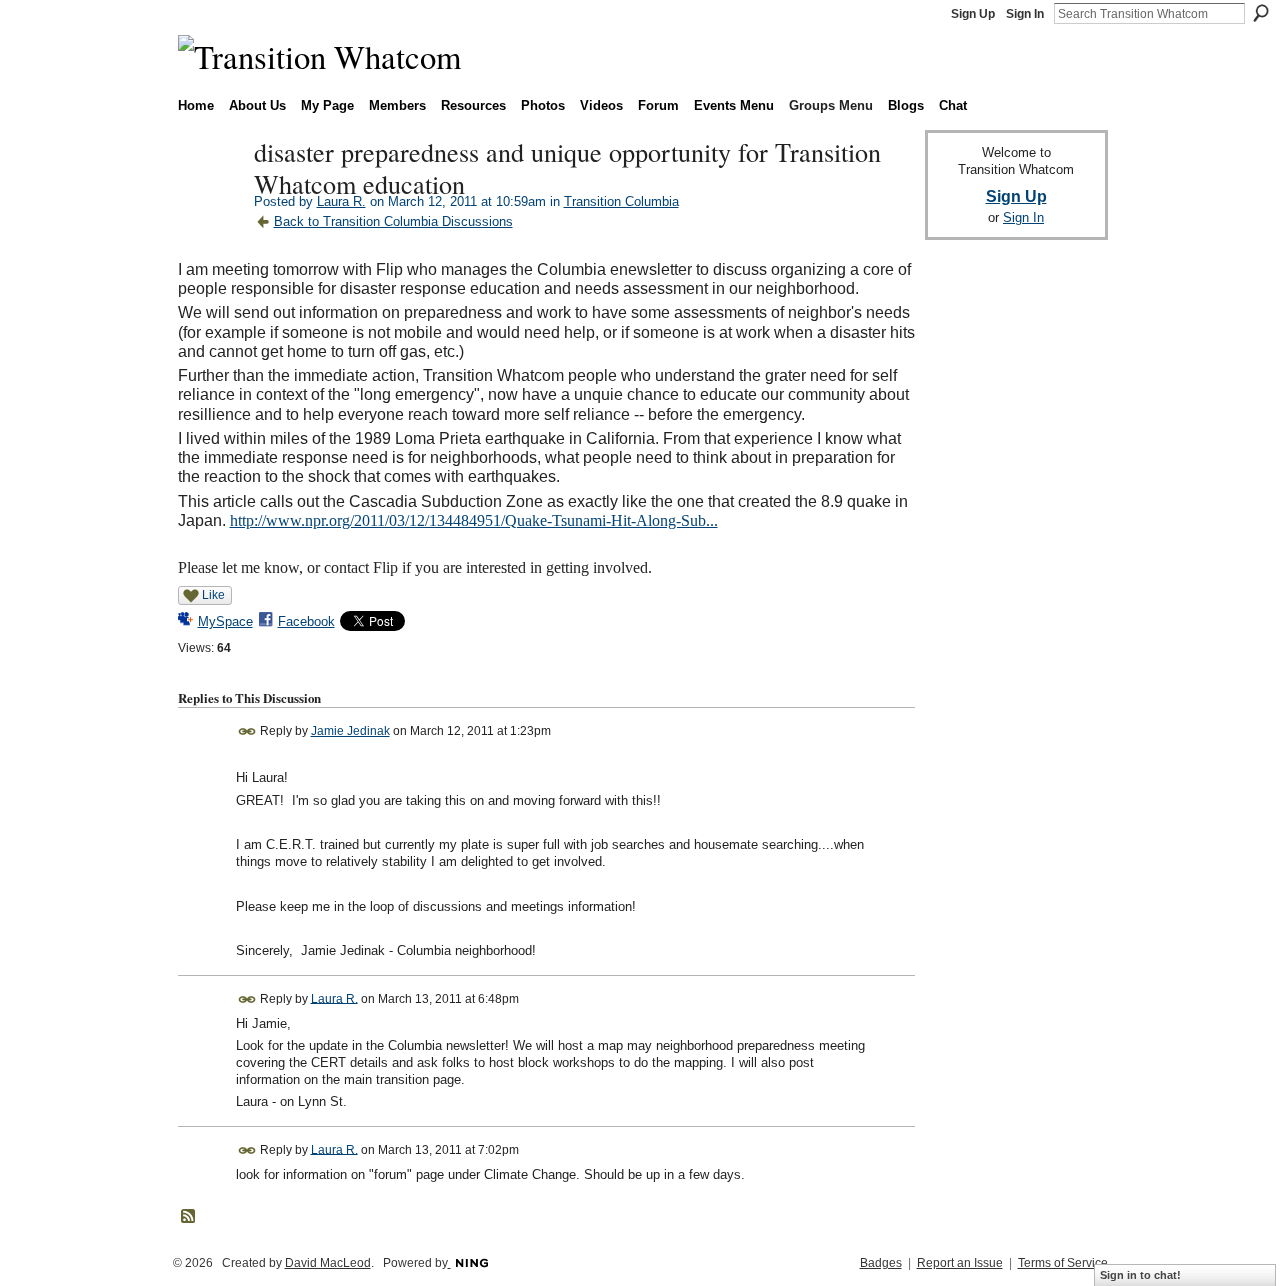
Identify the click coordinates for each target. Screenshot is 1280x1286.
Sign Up (973, 14)
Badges (881, 1263)
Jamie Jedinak (350, 731)
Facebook (306, 621)
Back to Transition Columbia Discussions (393, 221)
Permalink (247, 731)
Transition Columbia (621, 201)
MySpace (225, 621)
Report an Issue (960, 1263)
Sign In (1025, 14)
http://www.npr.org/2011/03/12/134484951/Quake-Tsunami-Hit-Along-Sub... (474, 520)
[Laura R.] (210, 194)
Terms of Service (1063, 1263)
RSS (189, 1217)
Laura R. (341, 201)
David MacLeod (328, 1263)
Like (213, 595)
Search (1261, 13)
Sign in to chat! (1140, 1275)
